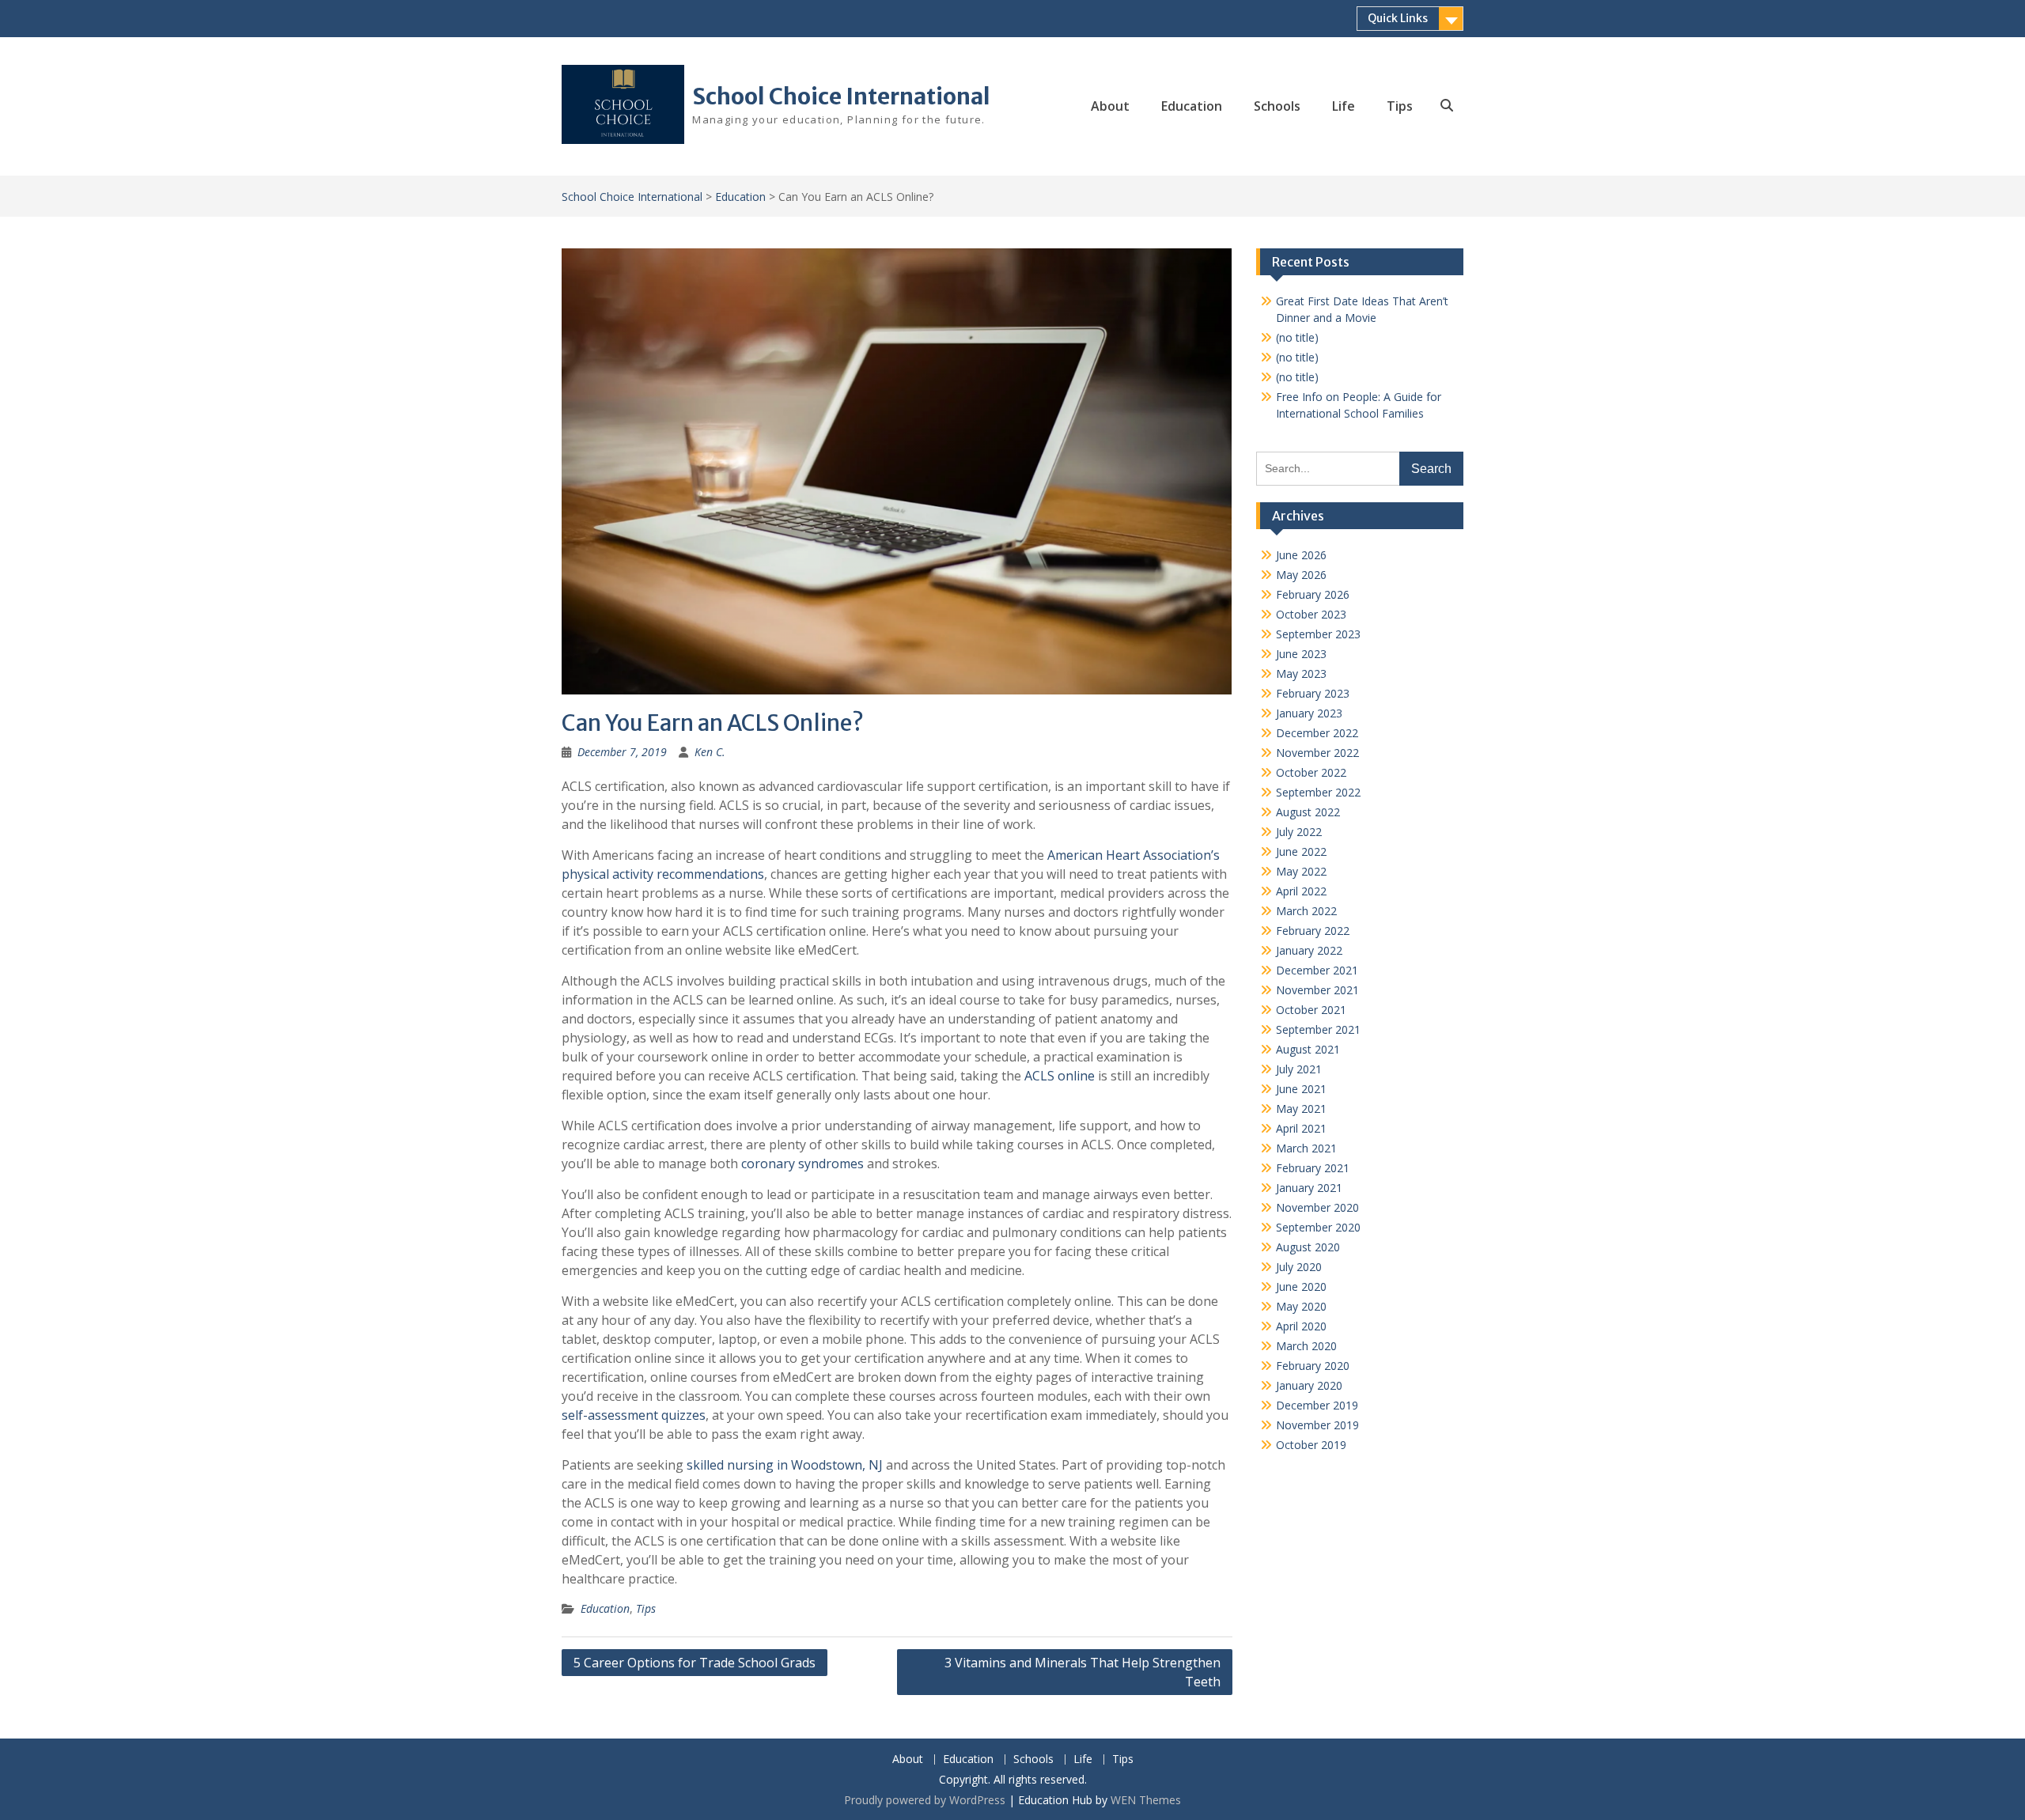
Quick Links (1398, 18)
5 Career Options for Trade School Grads (695, 1663)
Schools (1277, 106)
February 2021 (1313, 1168)
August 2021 (1308, 1049)
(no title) (1297, 337)
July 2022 (1299, 832)
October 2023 (1311, 614)
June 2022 (1301, 851)
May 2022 (1301, 871)
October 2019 (1311, 1445)
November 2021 (1317, 990)
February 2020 (1313, 1366)
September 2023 (1318, 634)
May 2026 (1301, 575)
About (1110, 106)
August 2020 (1308, 1247)
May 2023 (1301, 674)
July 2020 (1299, 1267)
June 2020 (1301, 1286)
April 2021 (1301, 1128)
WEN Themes (1146, 1800)
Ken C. (710, 752)
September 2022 (1318, 792)
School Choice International (841, 96)
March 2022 (1306, 911)
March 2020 (1306, 1346)
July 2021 (1299, 1069)
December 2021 (1317, 970)
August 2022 (1308, 812)
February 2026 (1313, 594)
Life (1344, 106)
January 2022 (1309, 950)
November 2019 (1317, 1425)
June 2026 (1301, 555)
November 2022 (1317, 753)
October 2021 (1311, 1010)
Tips (1400, 106)
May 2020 (1301, 1306)
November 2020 (1317, 1207)
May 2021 (1301, 1109)
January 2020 (1309, 1385)
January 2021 (1309, 1188)
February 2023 (1313, 693)
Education (1192, 106)
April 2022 (1301, 891)
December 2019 (1317, 1405)
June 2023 (1301, 654)
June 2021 (1301, 1089)
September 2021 (1318, 1029)
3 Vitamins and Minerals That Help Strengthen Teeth (1083, 1672)
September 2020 (1318, 1227)
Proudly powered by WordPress (925, 1800)
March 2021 (1306, 1148)
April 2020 (1301, 1326)
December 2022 (1317, 733)
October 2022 (1311, 772)
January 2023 (1309, 713)
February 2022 (1313, 931)
